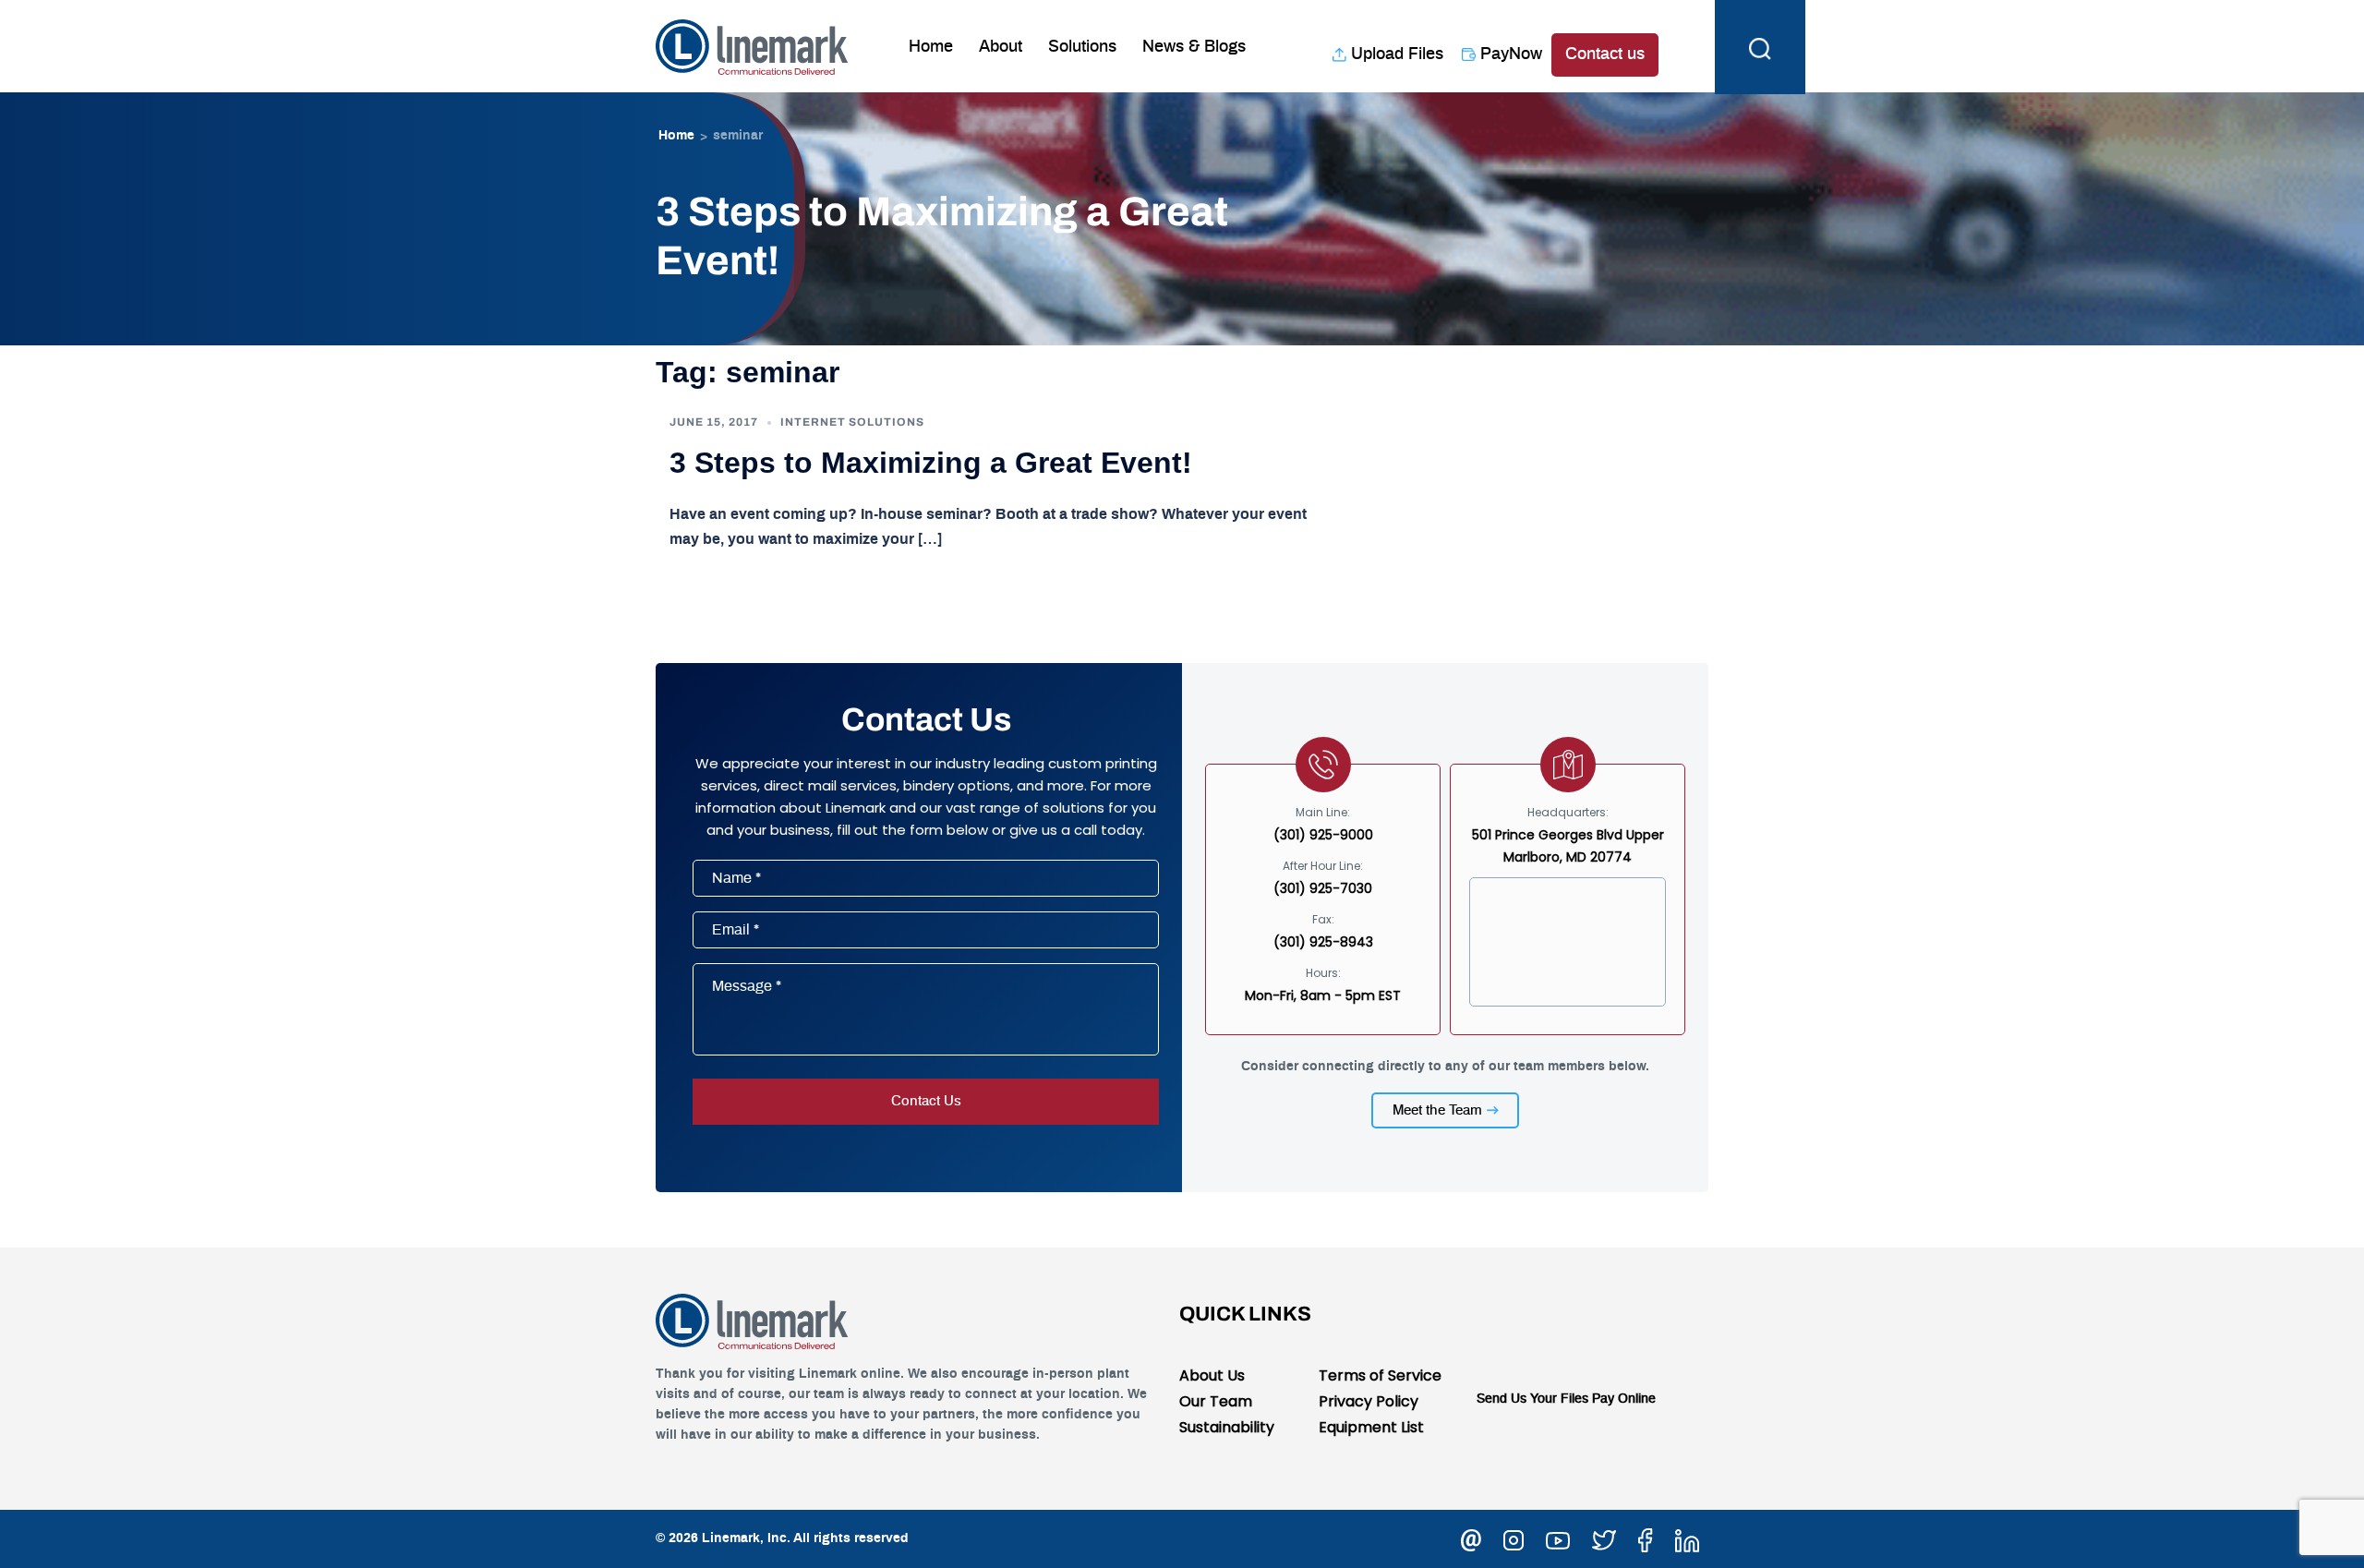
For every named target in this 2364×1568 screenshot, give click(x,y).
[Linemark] (752, 45)
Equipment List (1371, 1427)
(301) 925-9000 (1323, 835)
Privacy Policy (1369, 1401)
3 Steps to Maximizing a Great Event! (931, 463)
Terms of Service (1380, 1375)
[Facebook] (1646, 1538)
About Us (1212, 1375)
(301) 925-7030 (1323, 888)
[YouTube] (1558, 1538)
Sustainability (1227, 1427)
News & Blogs (1194, 47)
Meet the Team (1437, 1110)
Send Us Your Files (1532, 1399)
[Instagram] (1514, 1538)
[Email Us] (1471, 1538)
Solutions (1082, 47)
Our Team (1216, 1401)
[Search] (1760, 46)
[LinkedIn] (1687, 1538)
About (1001, 47)
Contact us (1605, 54)
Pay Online (1624, 1399)
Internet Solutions (852, 422)
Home (931, 47)
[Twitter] (1604, 1538)
